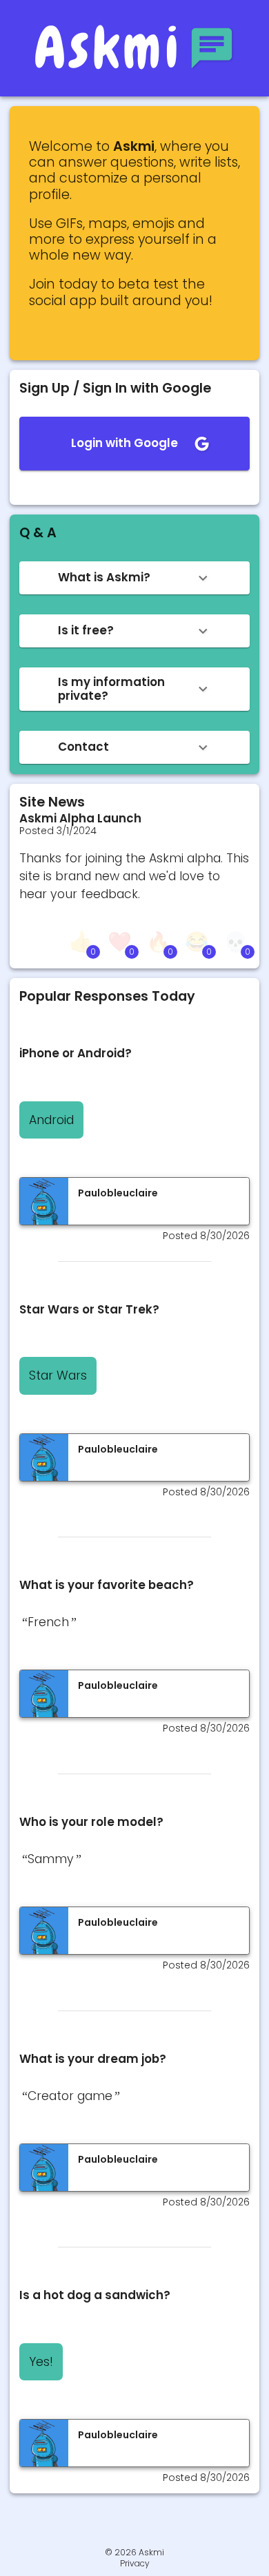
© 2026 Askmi (134, 2552)
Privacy (135, 2564)
